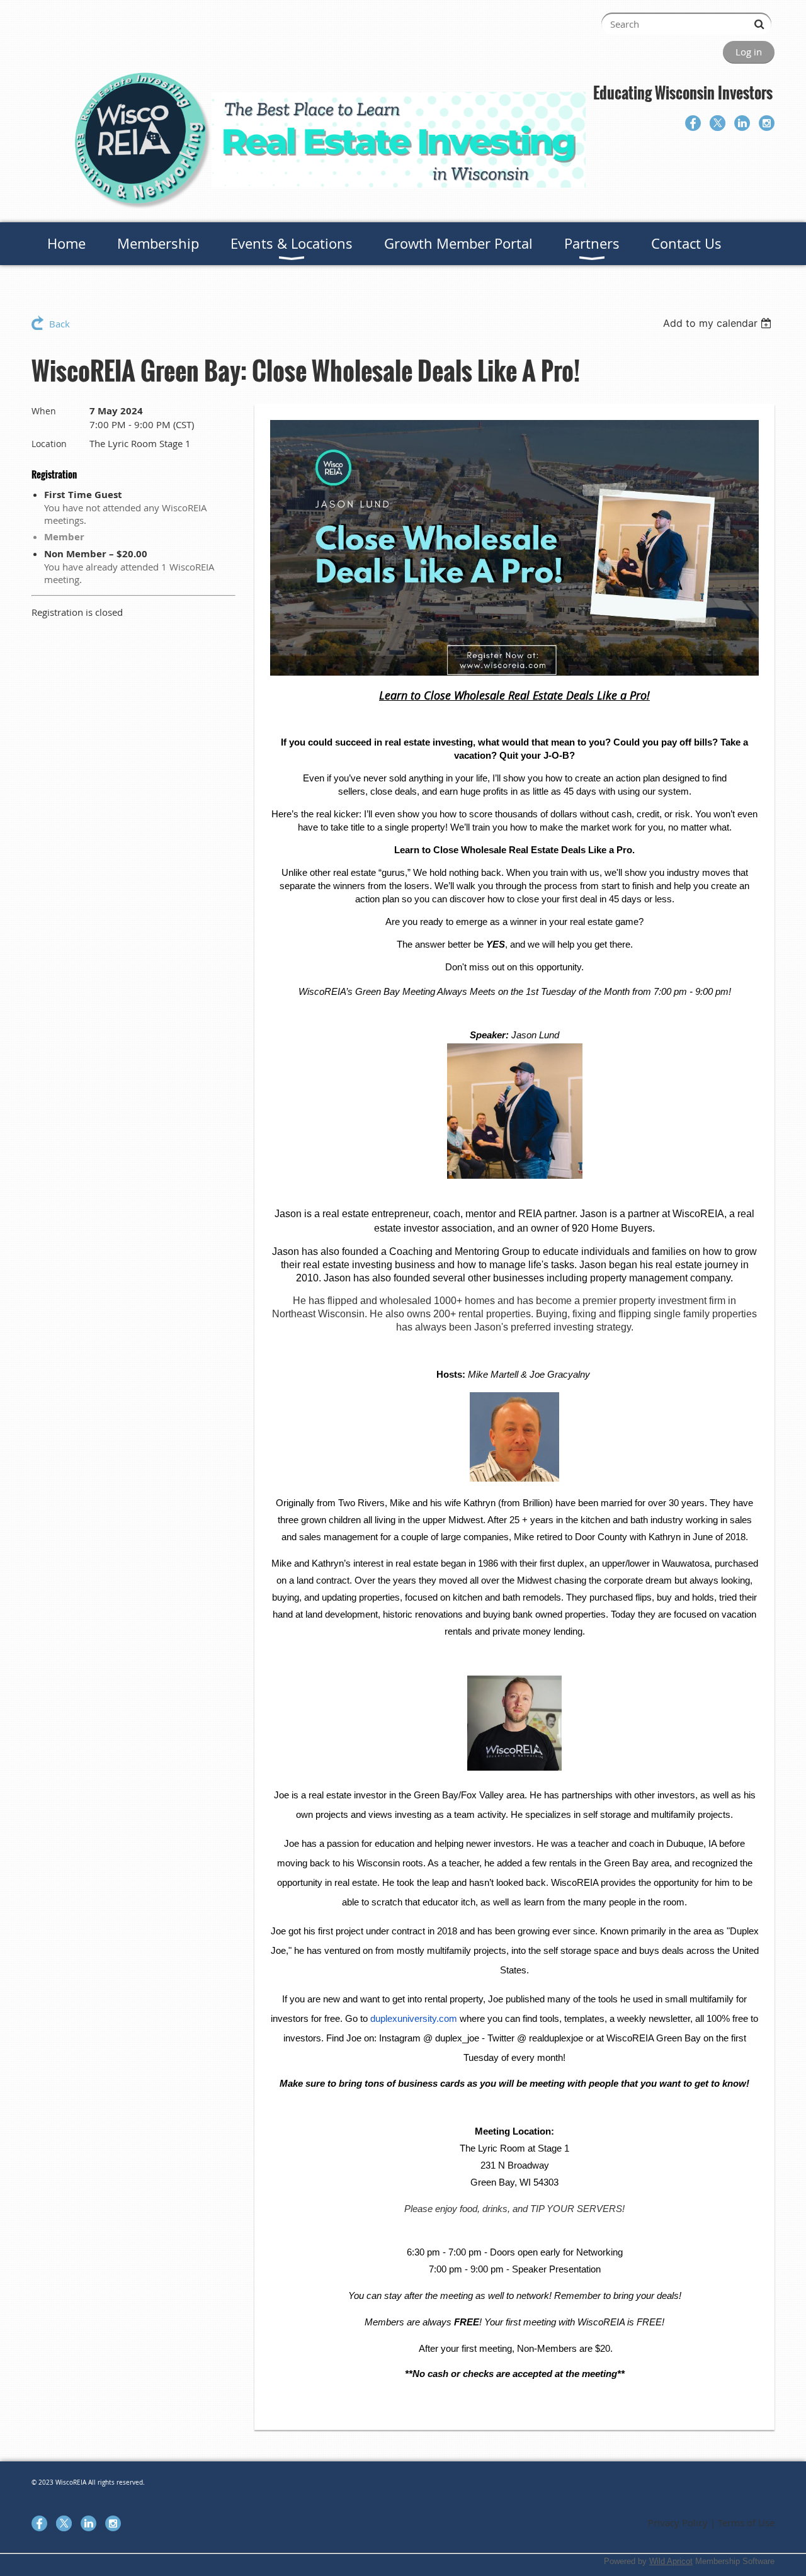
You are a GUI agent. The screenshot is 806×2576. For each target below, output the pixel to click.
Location (49, 444)
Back (60, 324)
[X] (718, 123)
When (44, 411)
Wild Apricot (671, 2561)
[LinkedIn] (742, 123)
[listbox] (719, 323)
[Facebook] (693, 123)
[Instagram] (767, 123)
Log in (749, 52)
